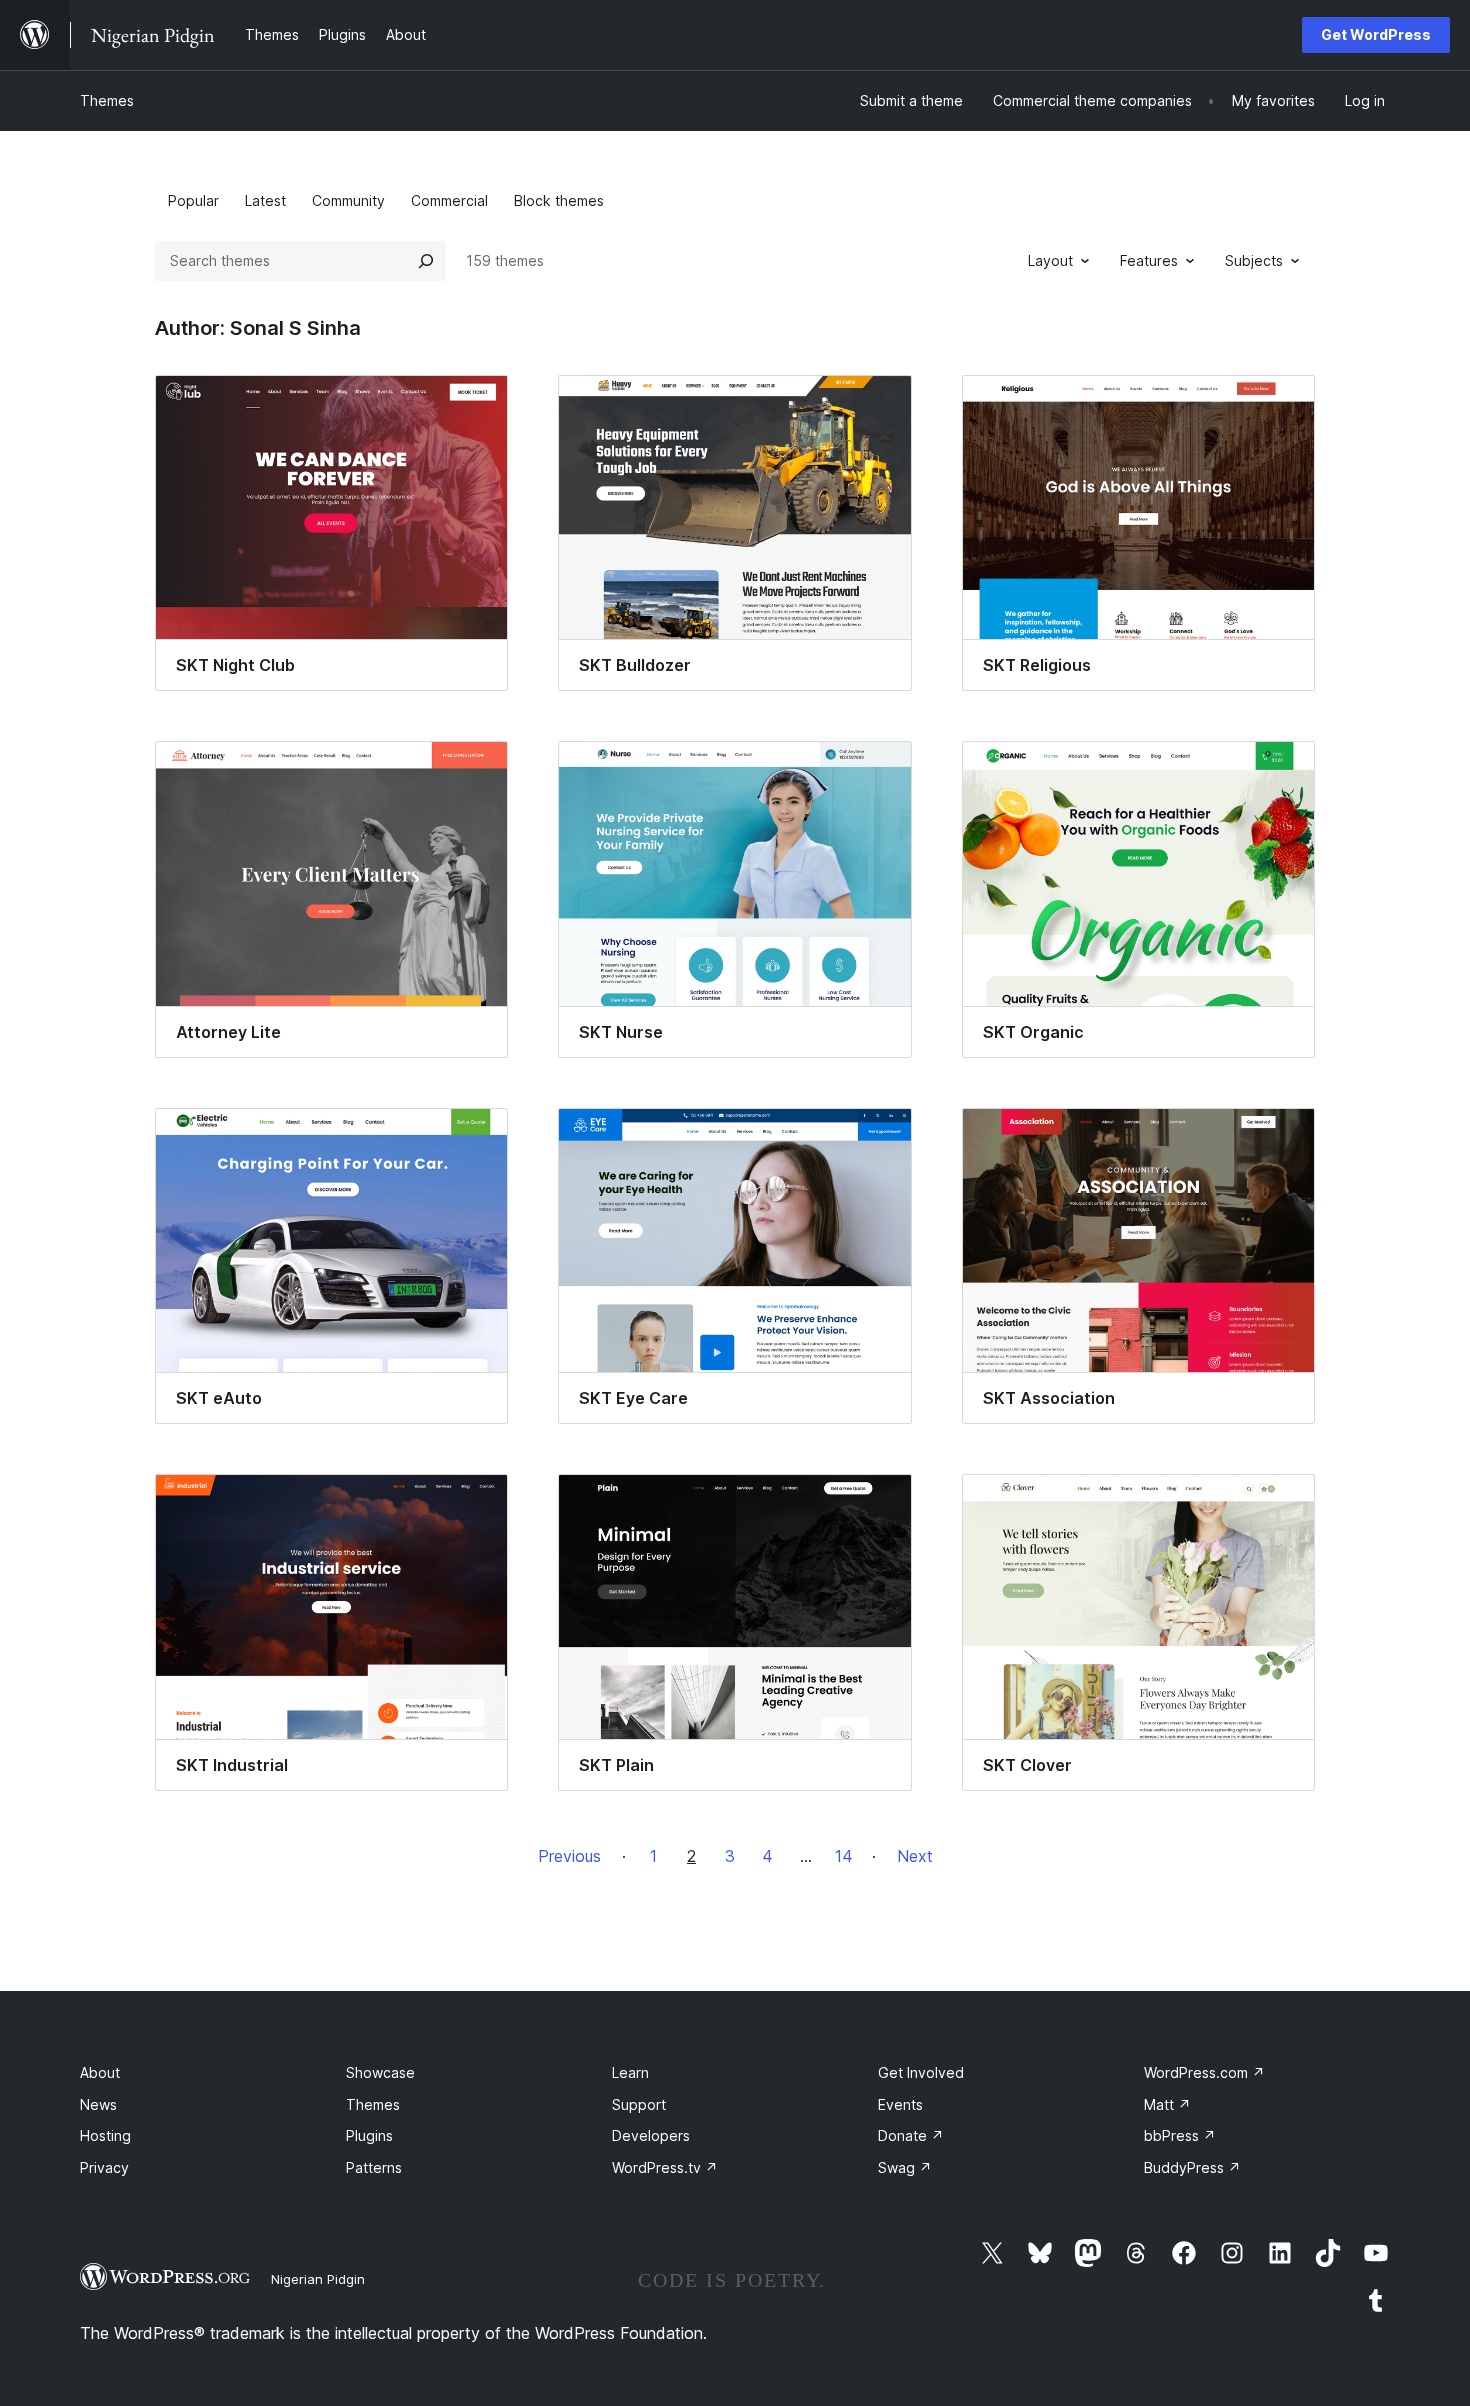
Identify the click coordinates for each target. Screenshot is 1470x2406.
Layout (1050, 260)
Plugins (369, 2135)
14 (844, 1856)
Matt (1167, 2104)
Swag (905, 2167)
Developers (651, 2135)
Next (915, 1856)
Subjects (1254, 260)
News (98, 2104)
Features (1149, 260)
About (100, 2072)
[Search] (426, 261)
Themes (107, 100)
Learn (630, 2072)
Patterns (374, 2167)
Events (900, 2104)
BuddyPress (1192, 2167)
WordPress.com (1204, 2072)
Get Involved (921, 2072)
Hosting (105, 2135)
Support (639, 2104)
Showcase (380, 2072)
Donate (911, 2135)
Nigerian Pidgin (318, 2279)
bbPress (1180, 2135)
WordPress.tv (665, 2167)
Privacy (104, 2167)
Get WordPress (1376, 34)
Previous (569, 1856)
